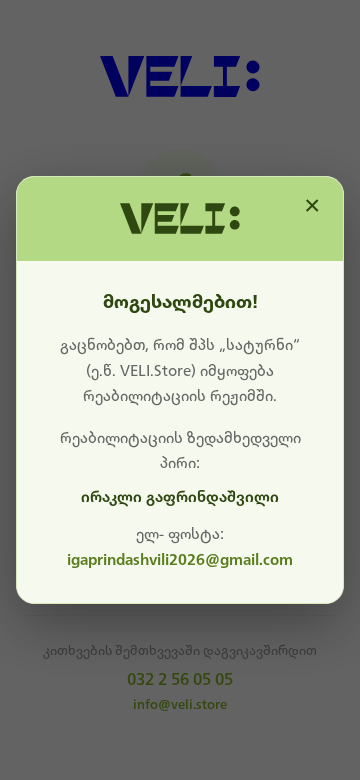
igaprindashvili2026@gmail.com (180, 560)
